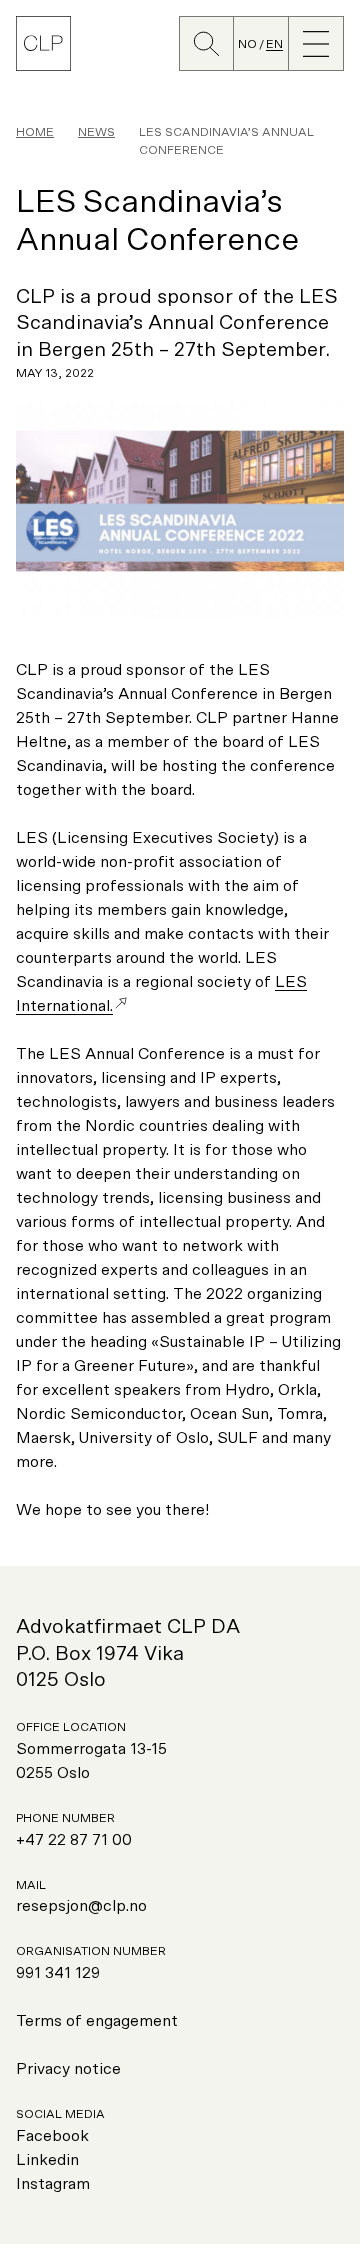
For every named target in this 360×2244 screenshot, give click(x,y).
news (96, 132)
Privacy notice (68, 2069)
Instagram (53, 2184)
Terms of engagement (97, 2021)
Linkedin (47, 2160)
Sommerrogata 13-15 (91, 1749)
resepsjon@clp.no (81, 1906)
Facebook (52, 2136)
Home (35, 132)
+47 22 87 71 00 (74, 1840)
